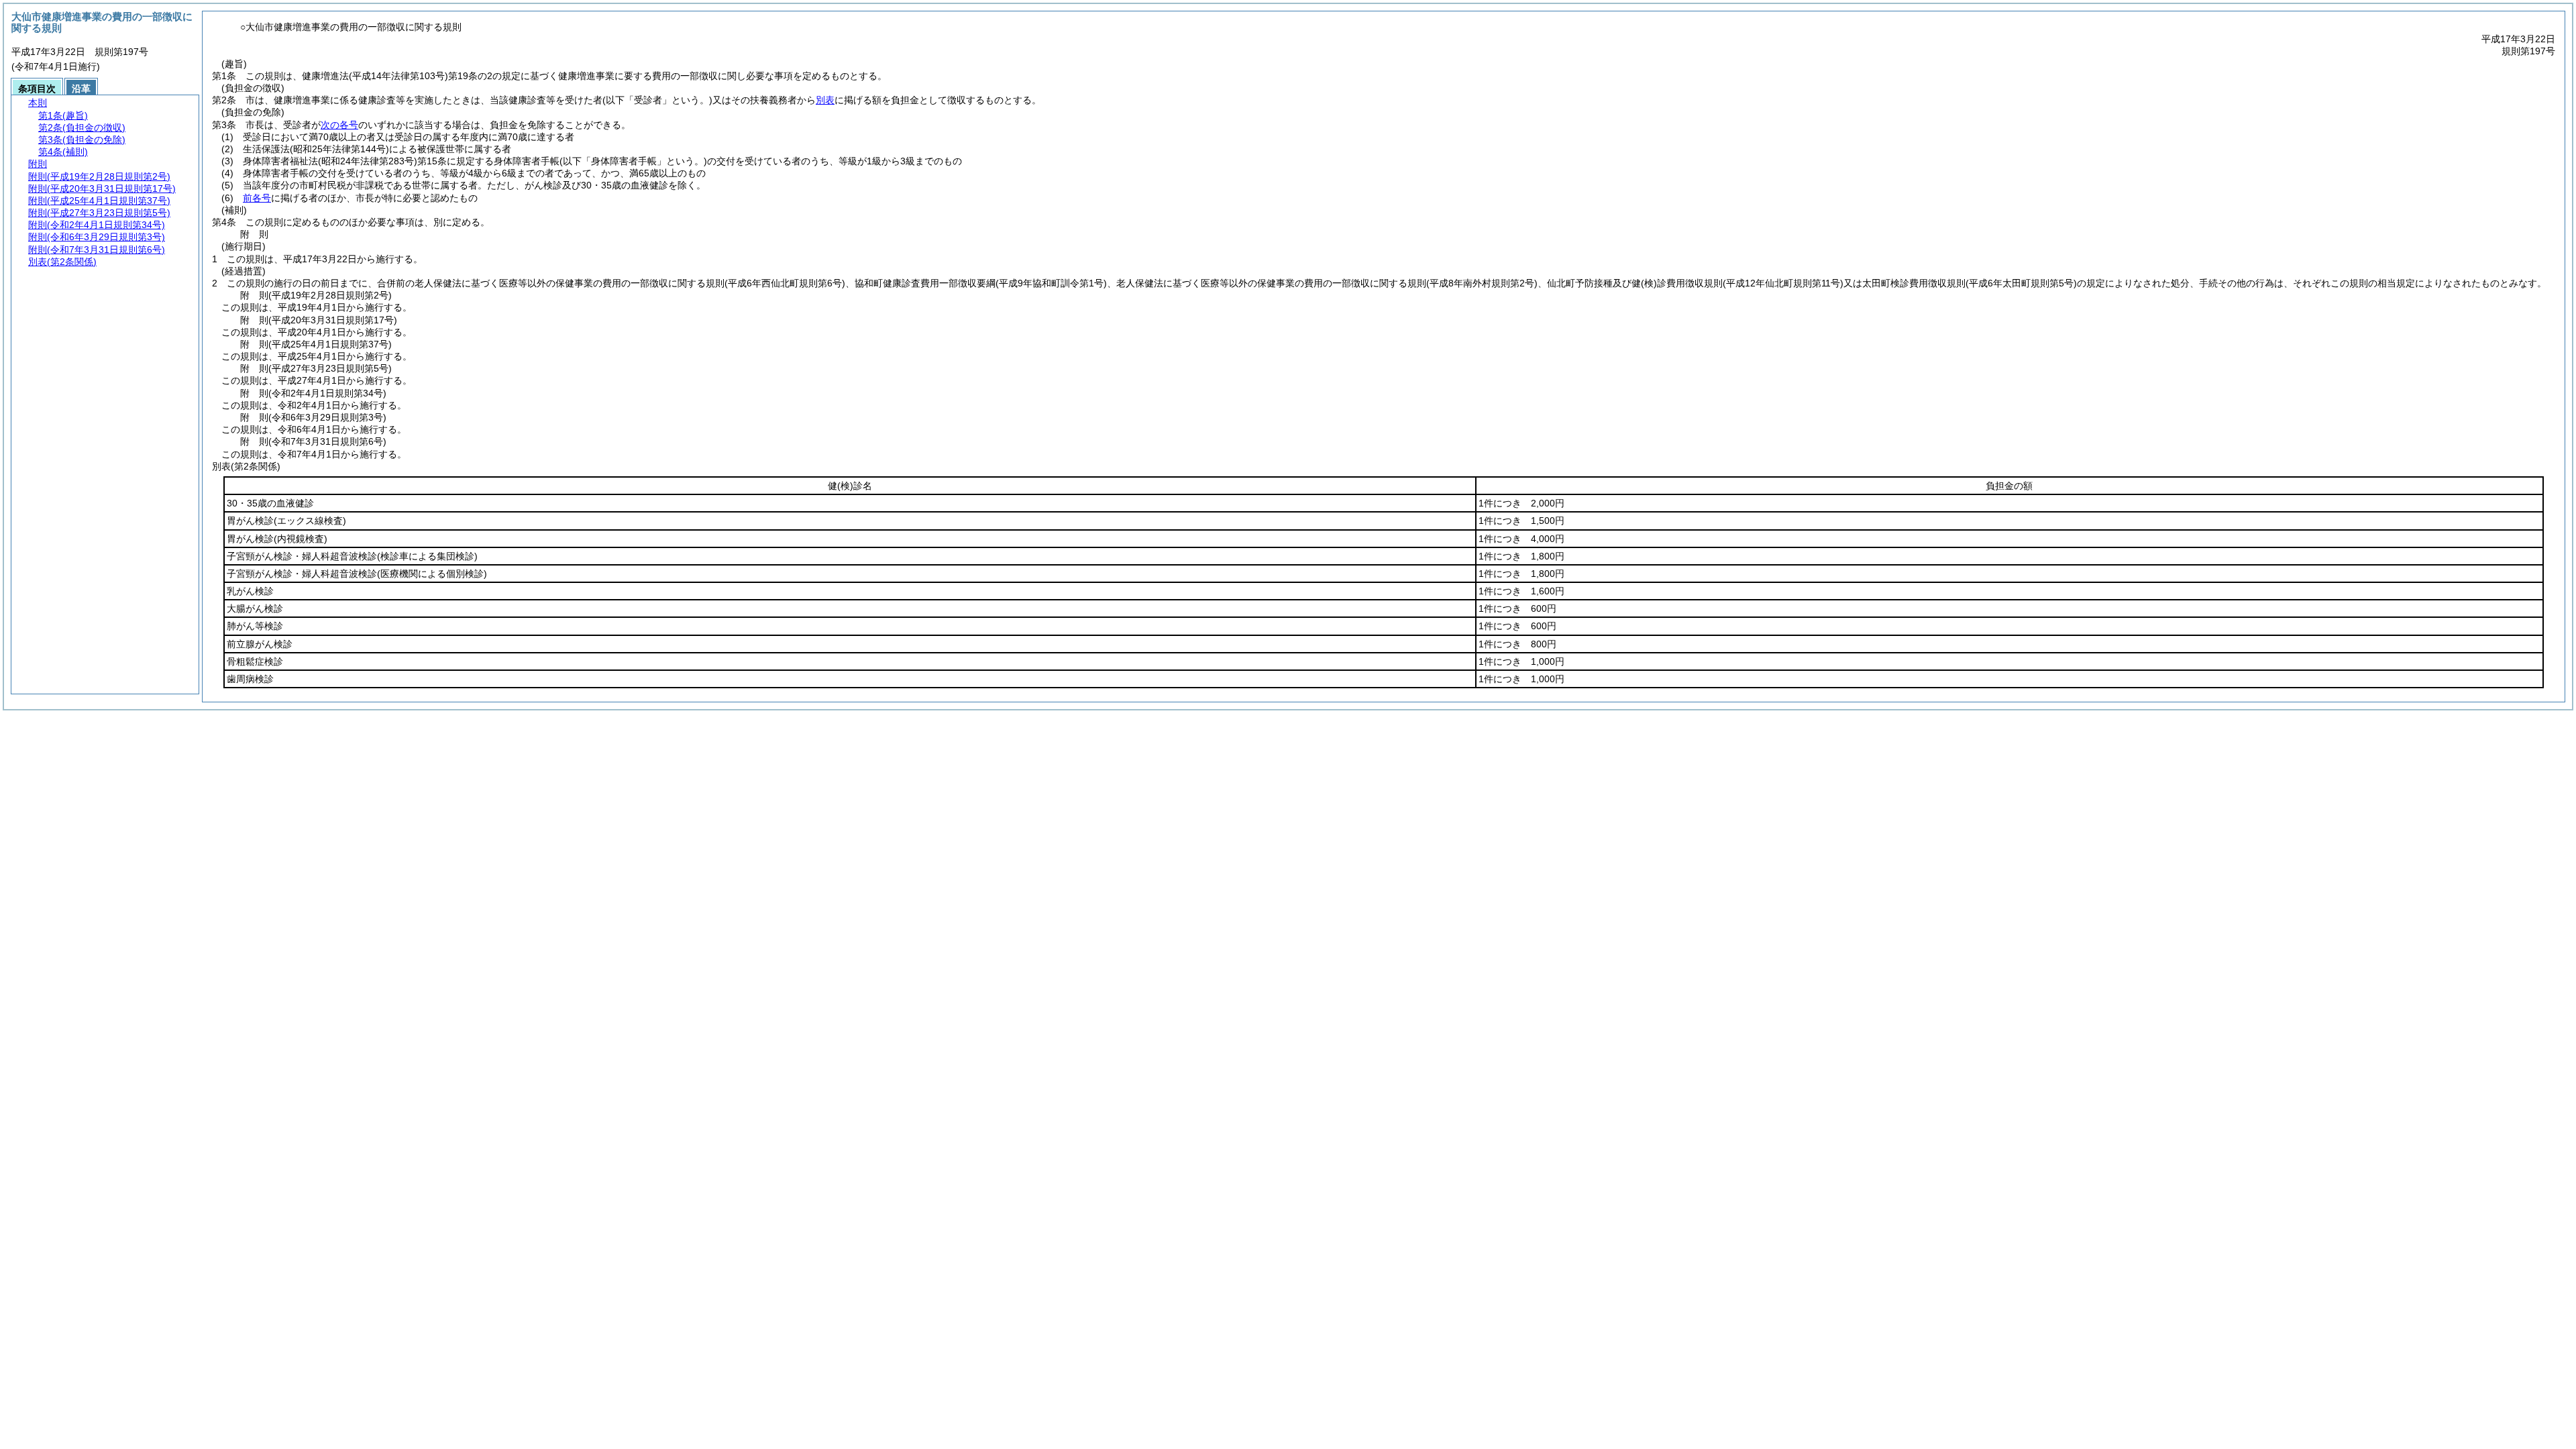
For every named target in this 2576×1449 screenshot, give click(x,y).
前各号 (257, 198)
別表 (825, 100)
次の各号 (339, 125)
